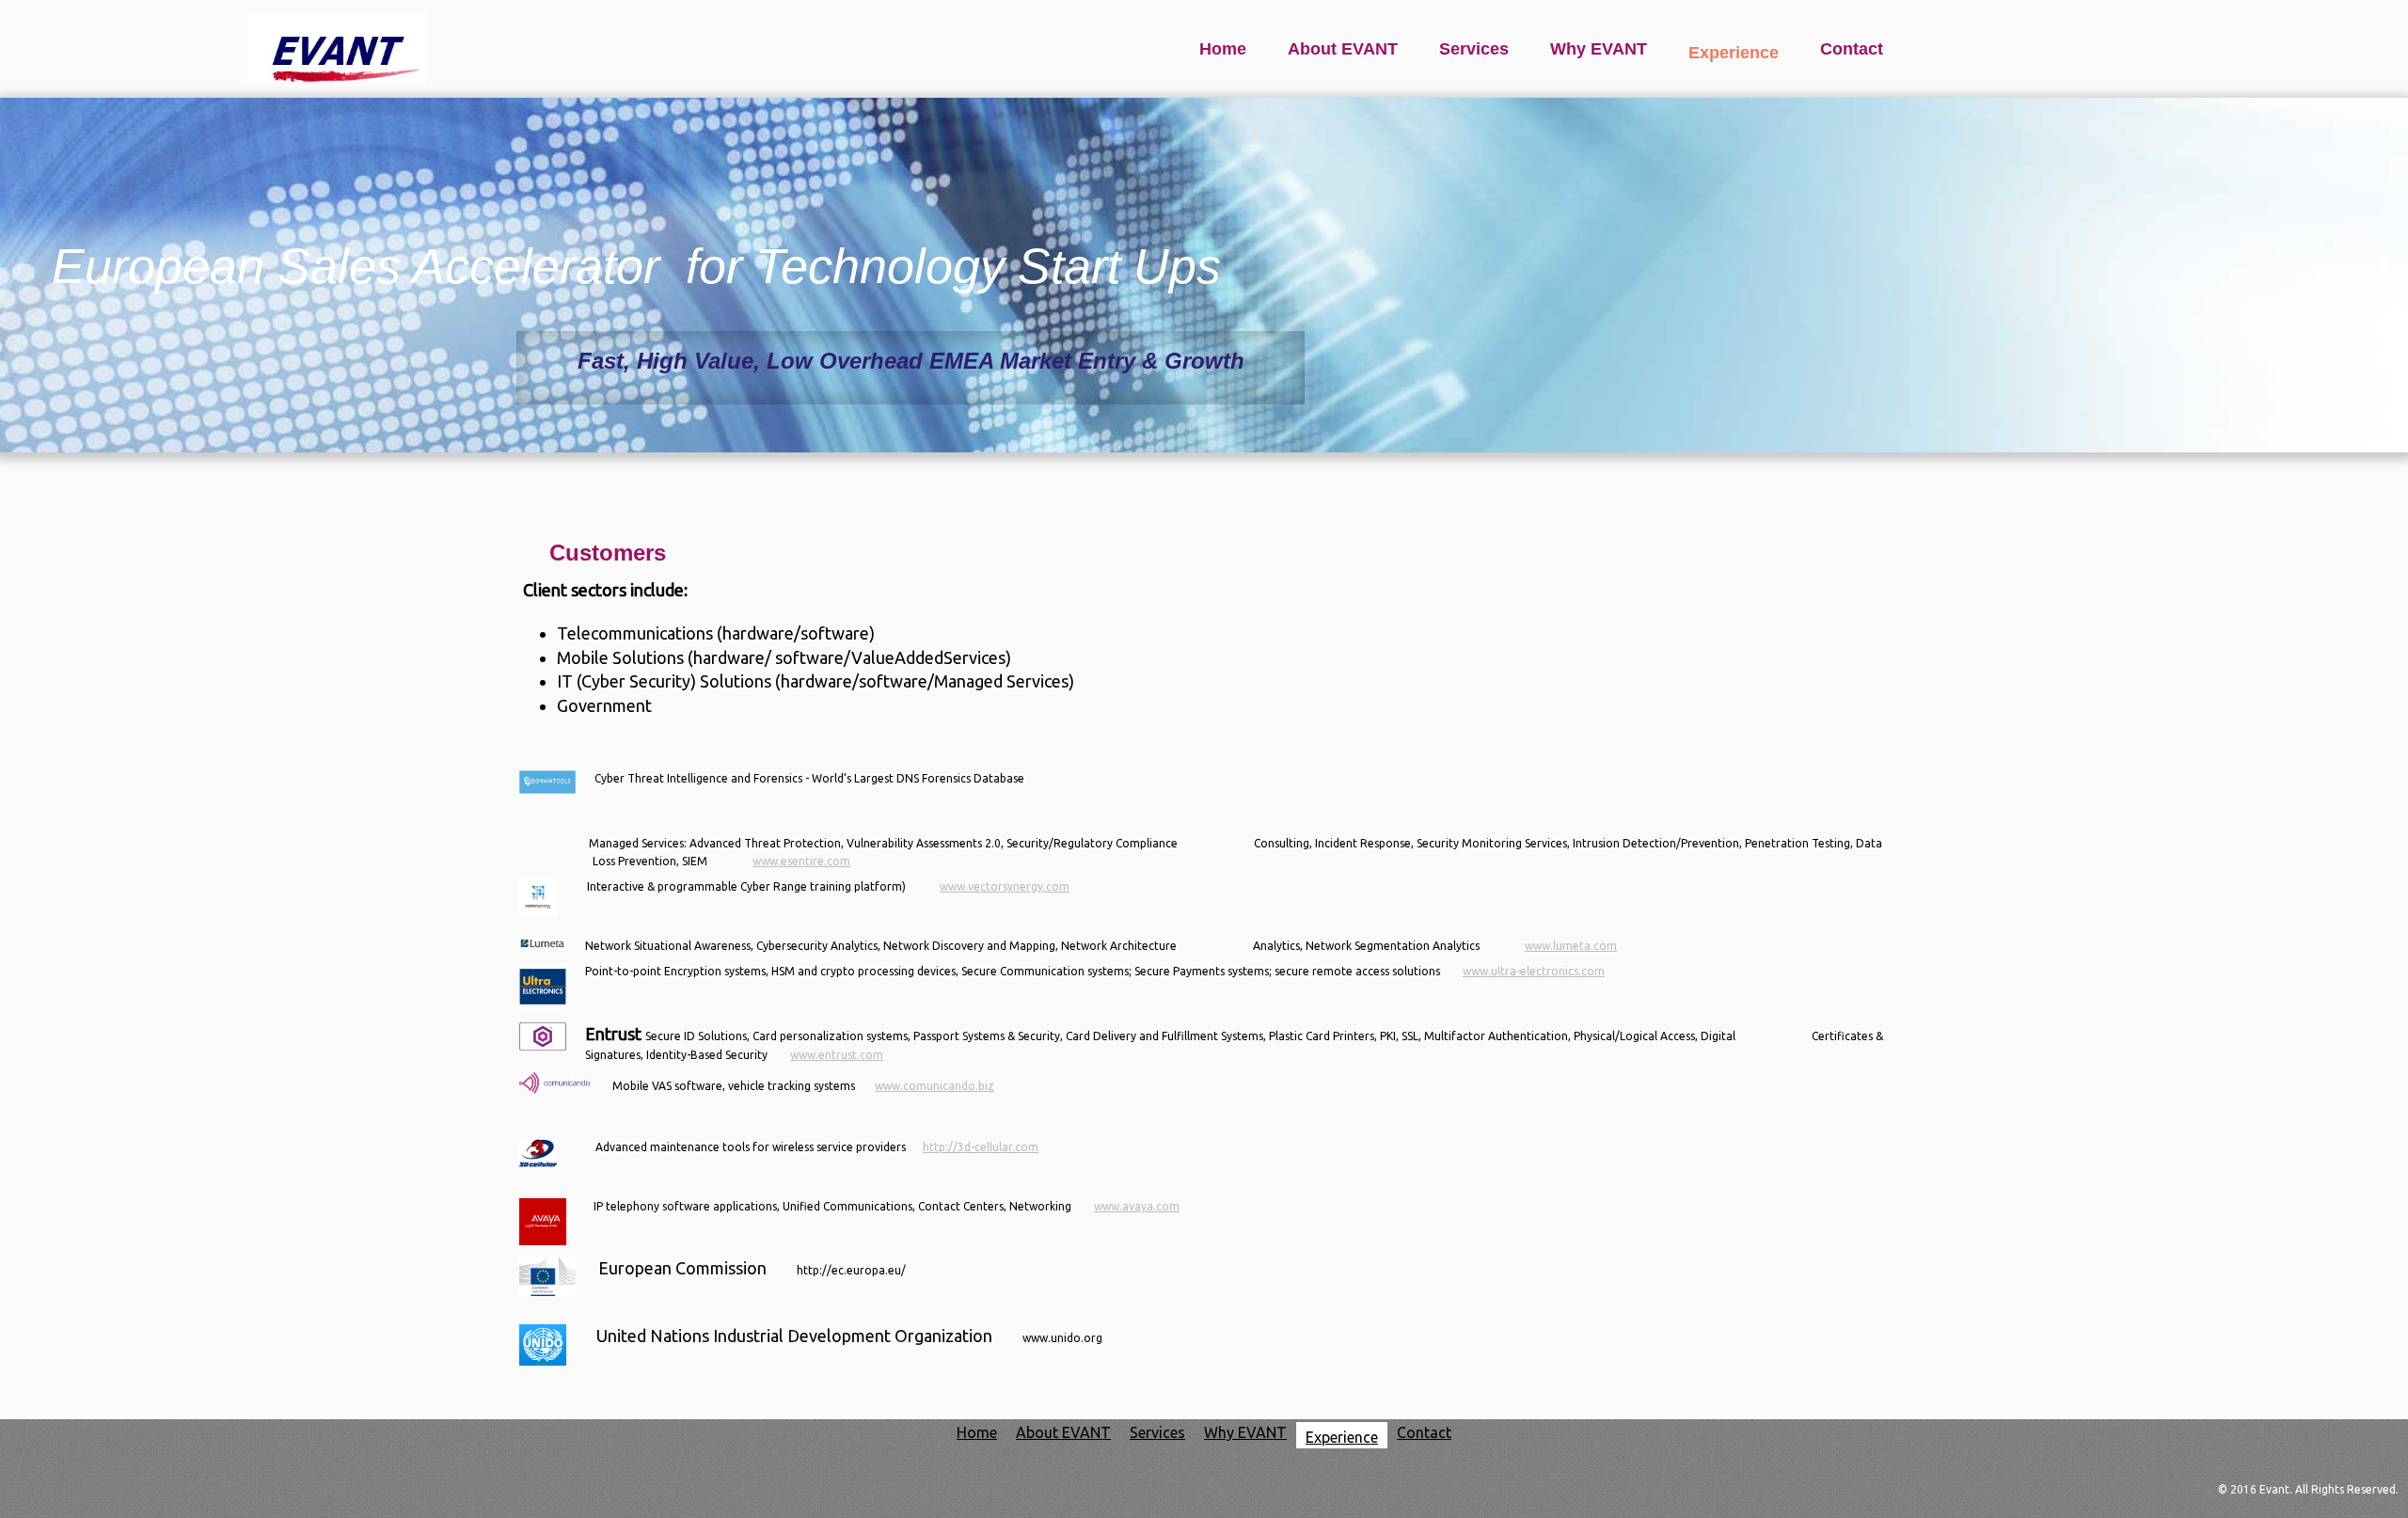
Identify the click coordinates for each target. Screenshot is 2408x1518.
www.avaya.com (1137, 1206)
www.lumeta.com (1571, 946)
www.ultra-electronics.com (1534, 971)
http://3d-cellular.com (981, 1147)
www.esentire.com (801, 861)
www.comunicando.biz (935, 1086)
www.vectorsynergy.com (1005, 886)
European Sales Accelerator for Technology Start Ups (636, 266)
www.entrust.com (837, 1055)
